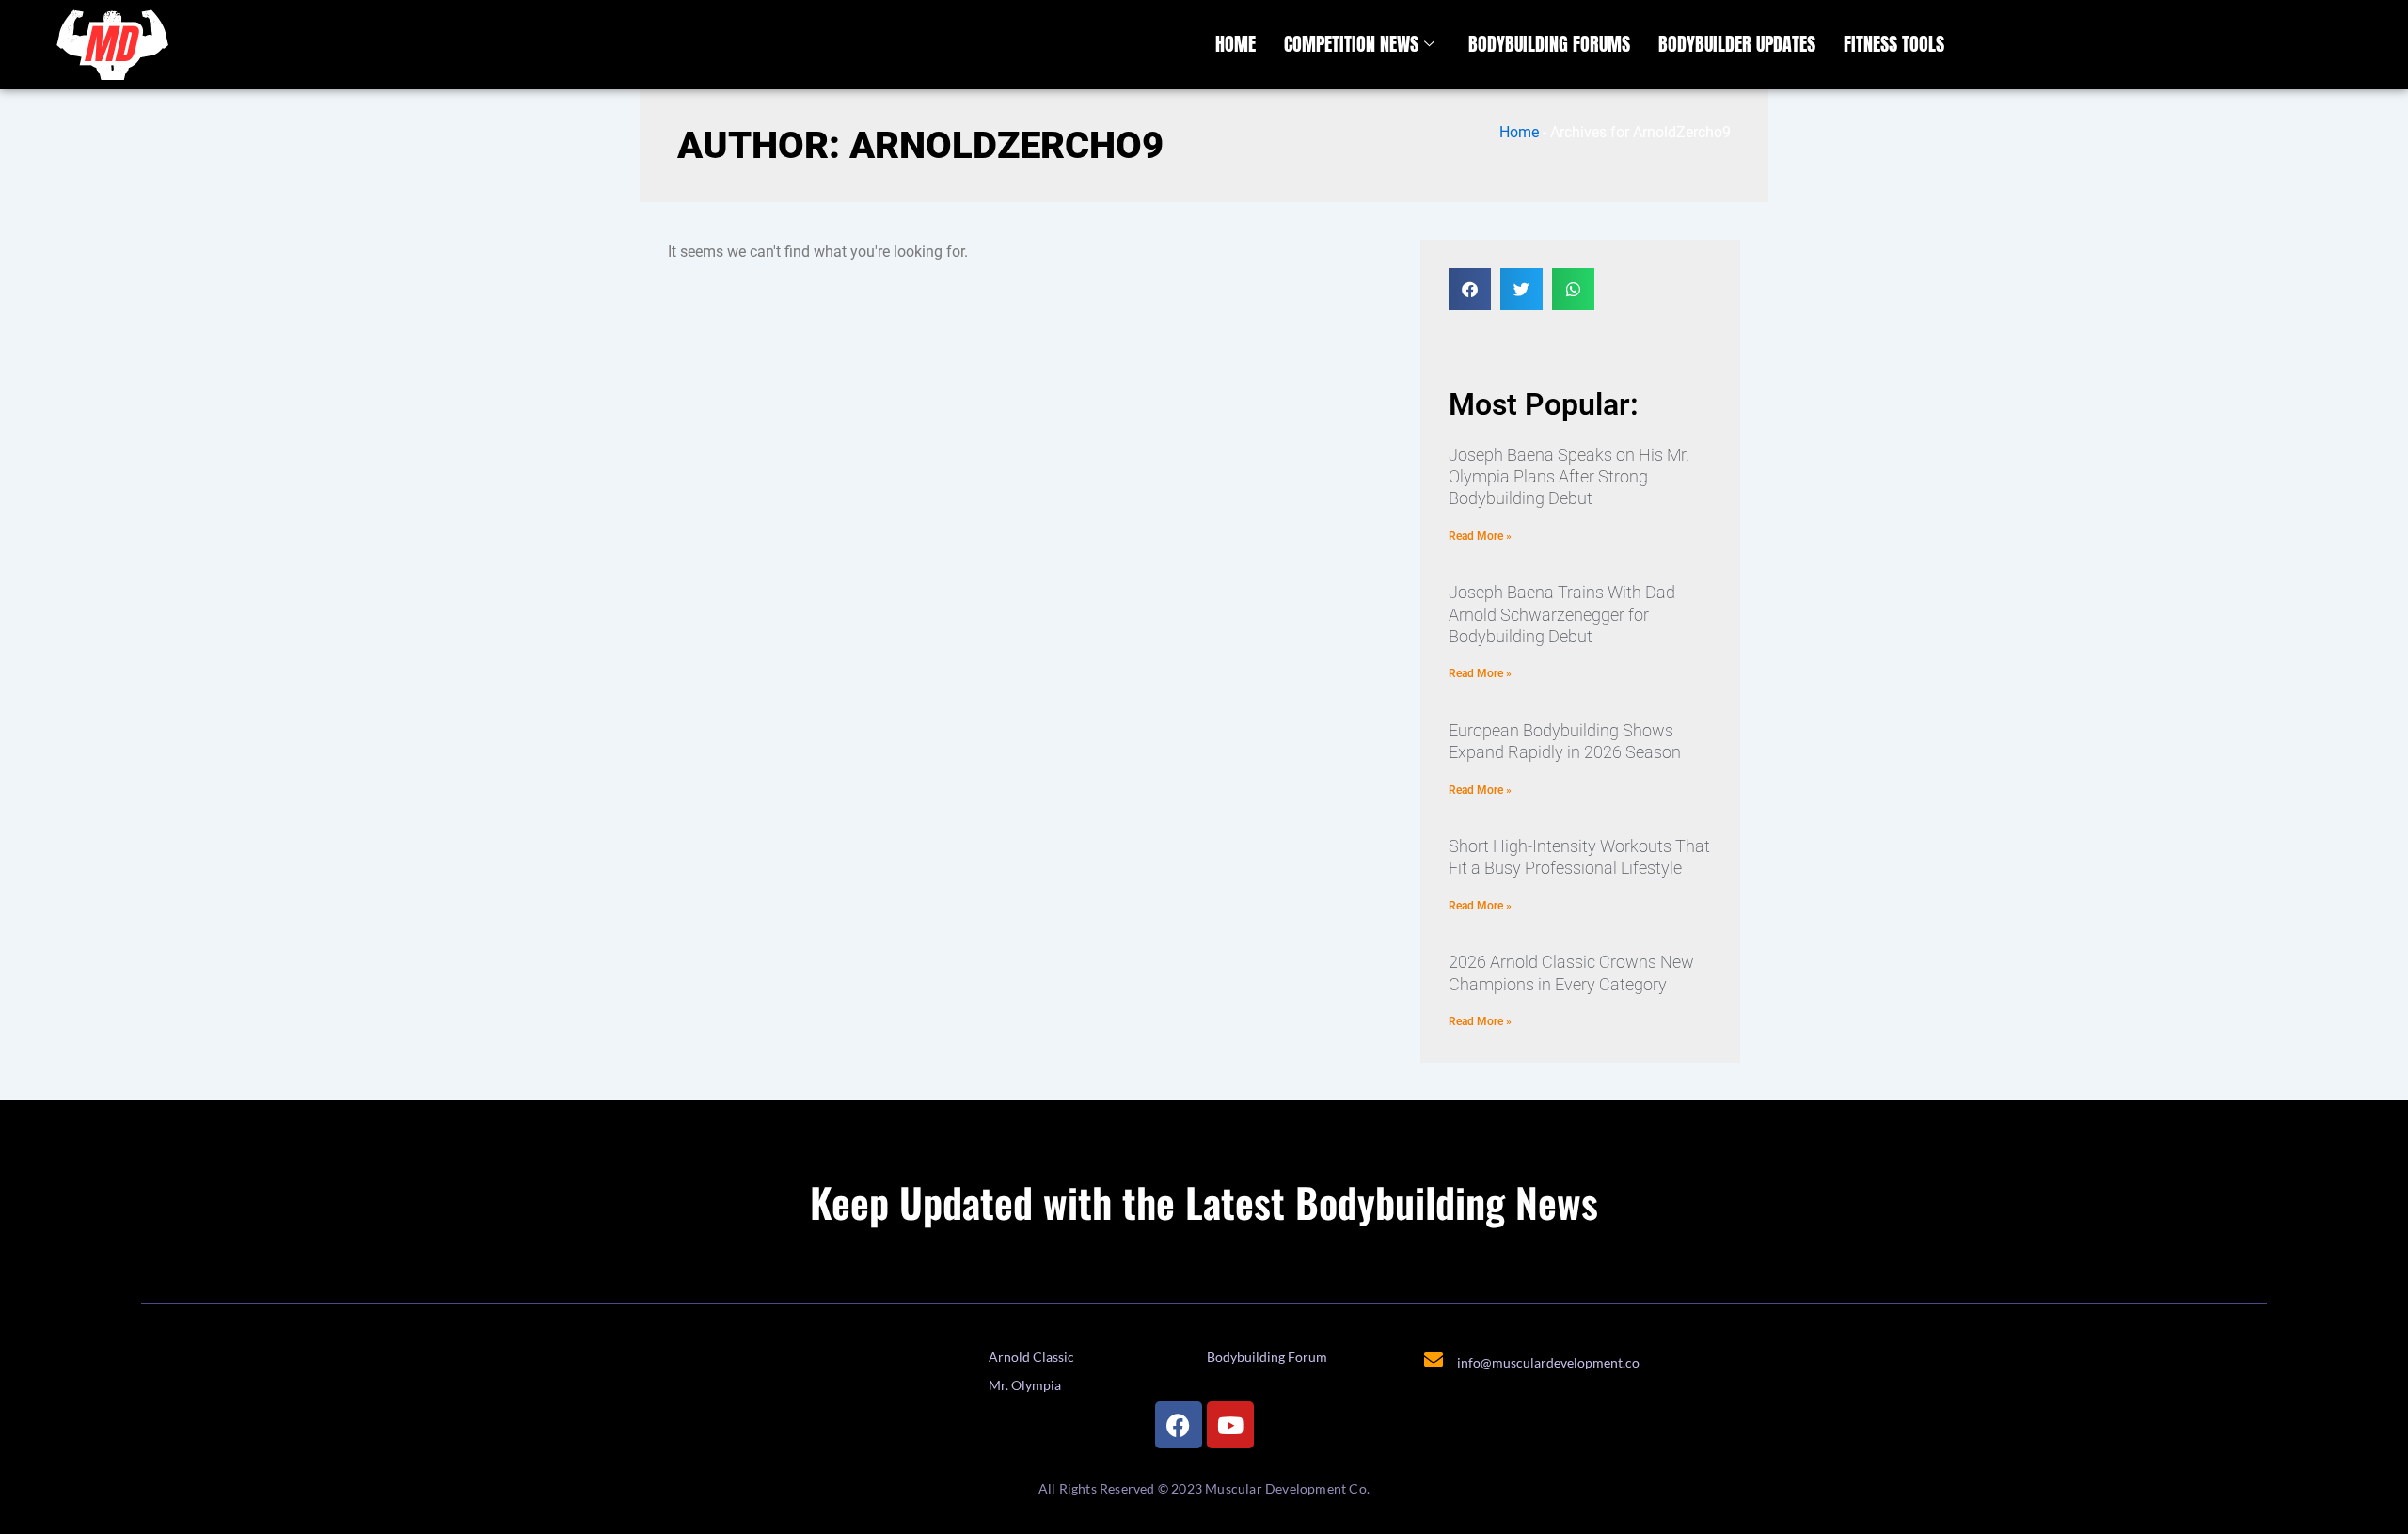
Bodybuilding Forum (1267, 1357)
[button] (1470, 289)
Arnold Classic (1031, 1357)
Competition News (1351, 44)
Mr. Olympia (1025, 1385)
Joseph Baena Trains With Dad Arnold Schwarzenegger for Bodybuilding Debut (1562, 614)
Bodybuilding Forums (1549, 44)
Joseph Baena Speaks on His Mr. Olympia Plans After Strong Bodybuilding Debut (1569, 477)
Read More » (1480, 536)
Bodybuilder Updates (1737, 44)
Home (1236, 44)
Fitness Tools (1894, 44)
